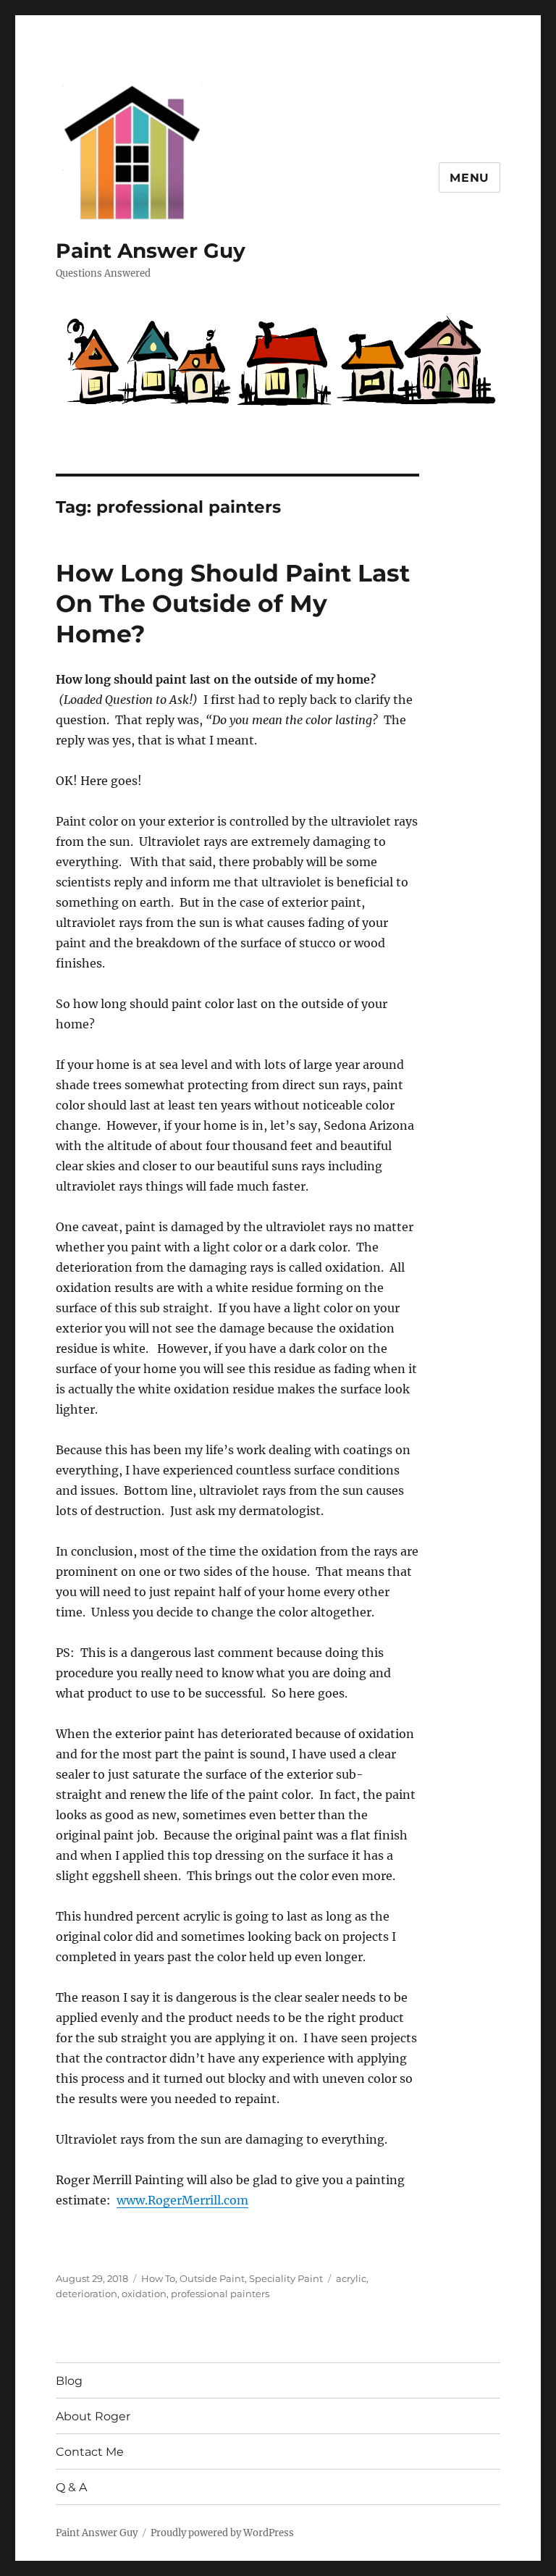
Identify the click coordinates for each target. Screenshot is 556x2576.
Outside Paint (212, 2278)
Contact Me (90, 2452)
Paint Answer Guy (151, 251)
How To (158, 2278)
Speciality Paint (286, 2278)
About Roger (93, 2416)
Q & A (71, 2487)
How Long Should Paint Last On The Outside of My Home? (233, 603)
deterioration (87, 2294)
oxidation (144, 2294)
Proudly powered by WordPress (222, 2533)
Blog (69, 2381)
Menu (469, 178)
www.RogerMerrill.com (182, 2200)
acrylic (351, 2278)
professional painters (220, 2294)
